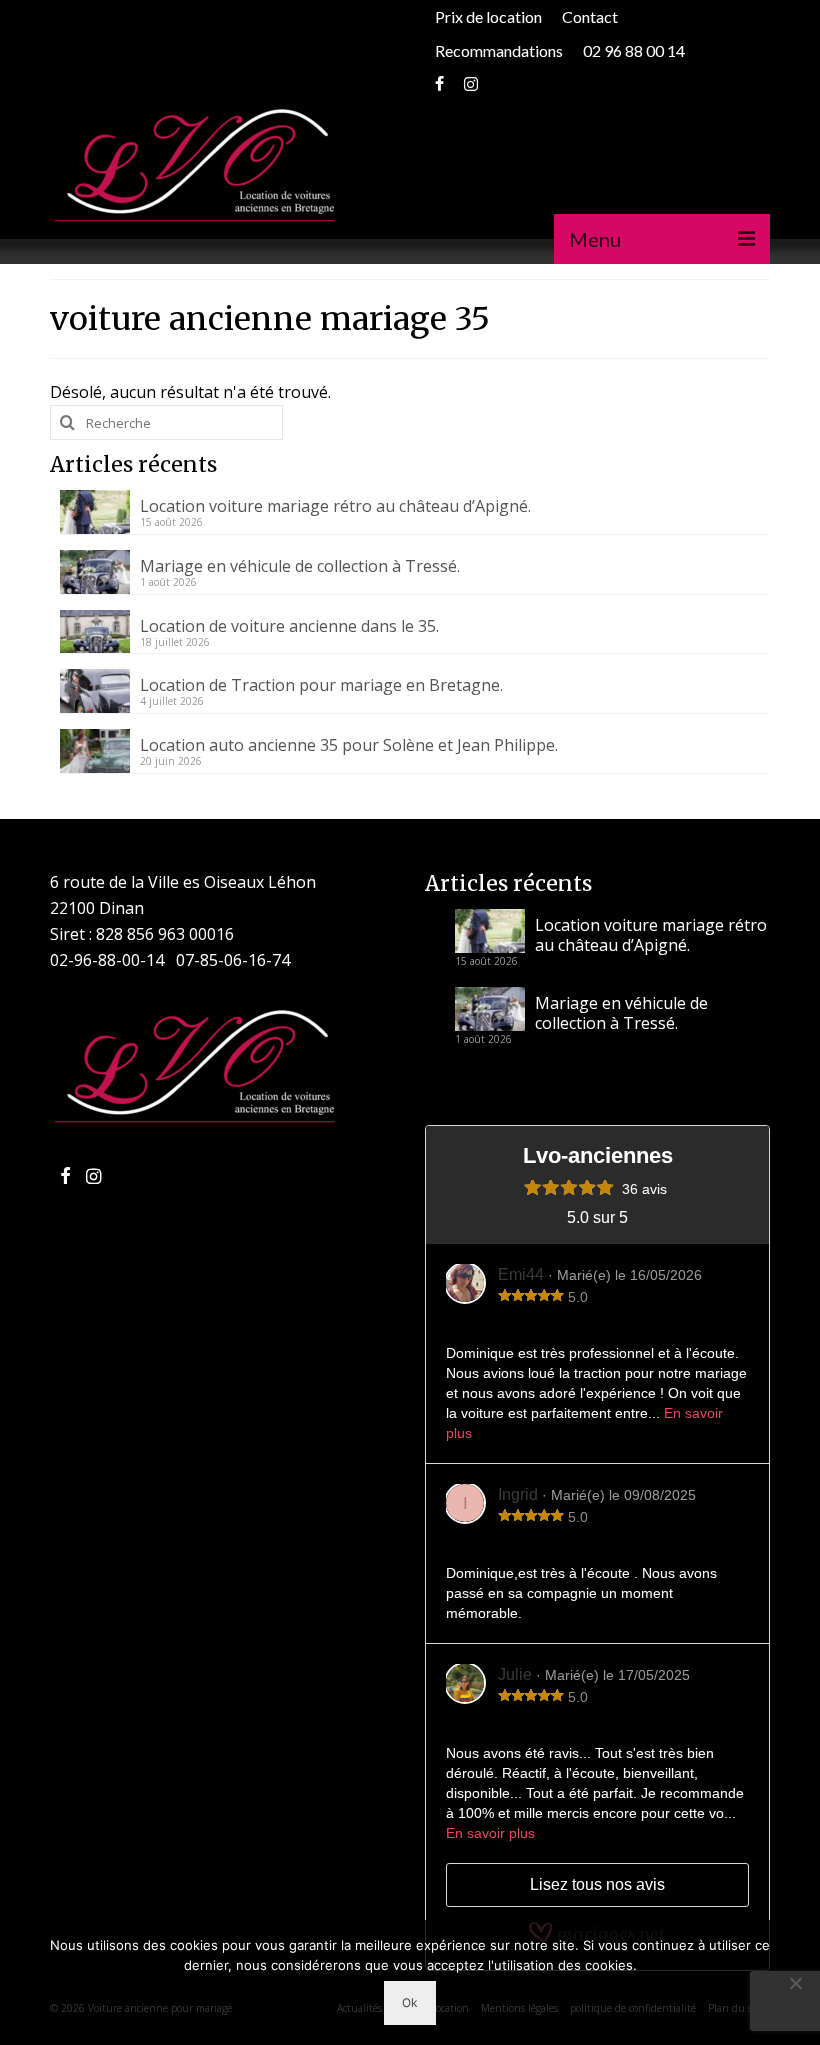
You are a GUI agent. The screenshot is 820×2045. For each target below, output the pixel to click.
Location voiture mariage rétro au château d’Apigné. (335, 505)
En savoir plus (490, 1833)
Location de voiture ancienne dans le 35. (289, 625)
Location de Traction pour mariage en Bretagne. (321, 684)
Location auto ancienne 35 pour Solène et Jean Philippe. (349, 744)
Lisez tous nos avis (597, 1884)
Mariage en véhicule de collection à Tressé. (300, 565)
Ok (410, 2002)
